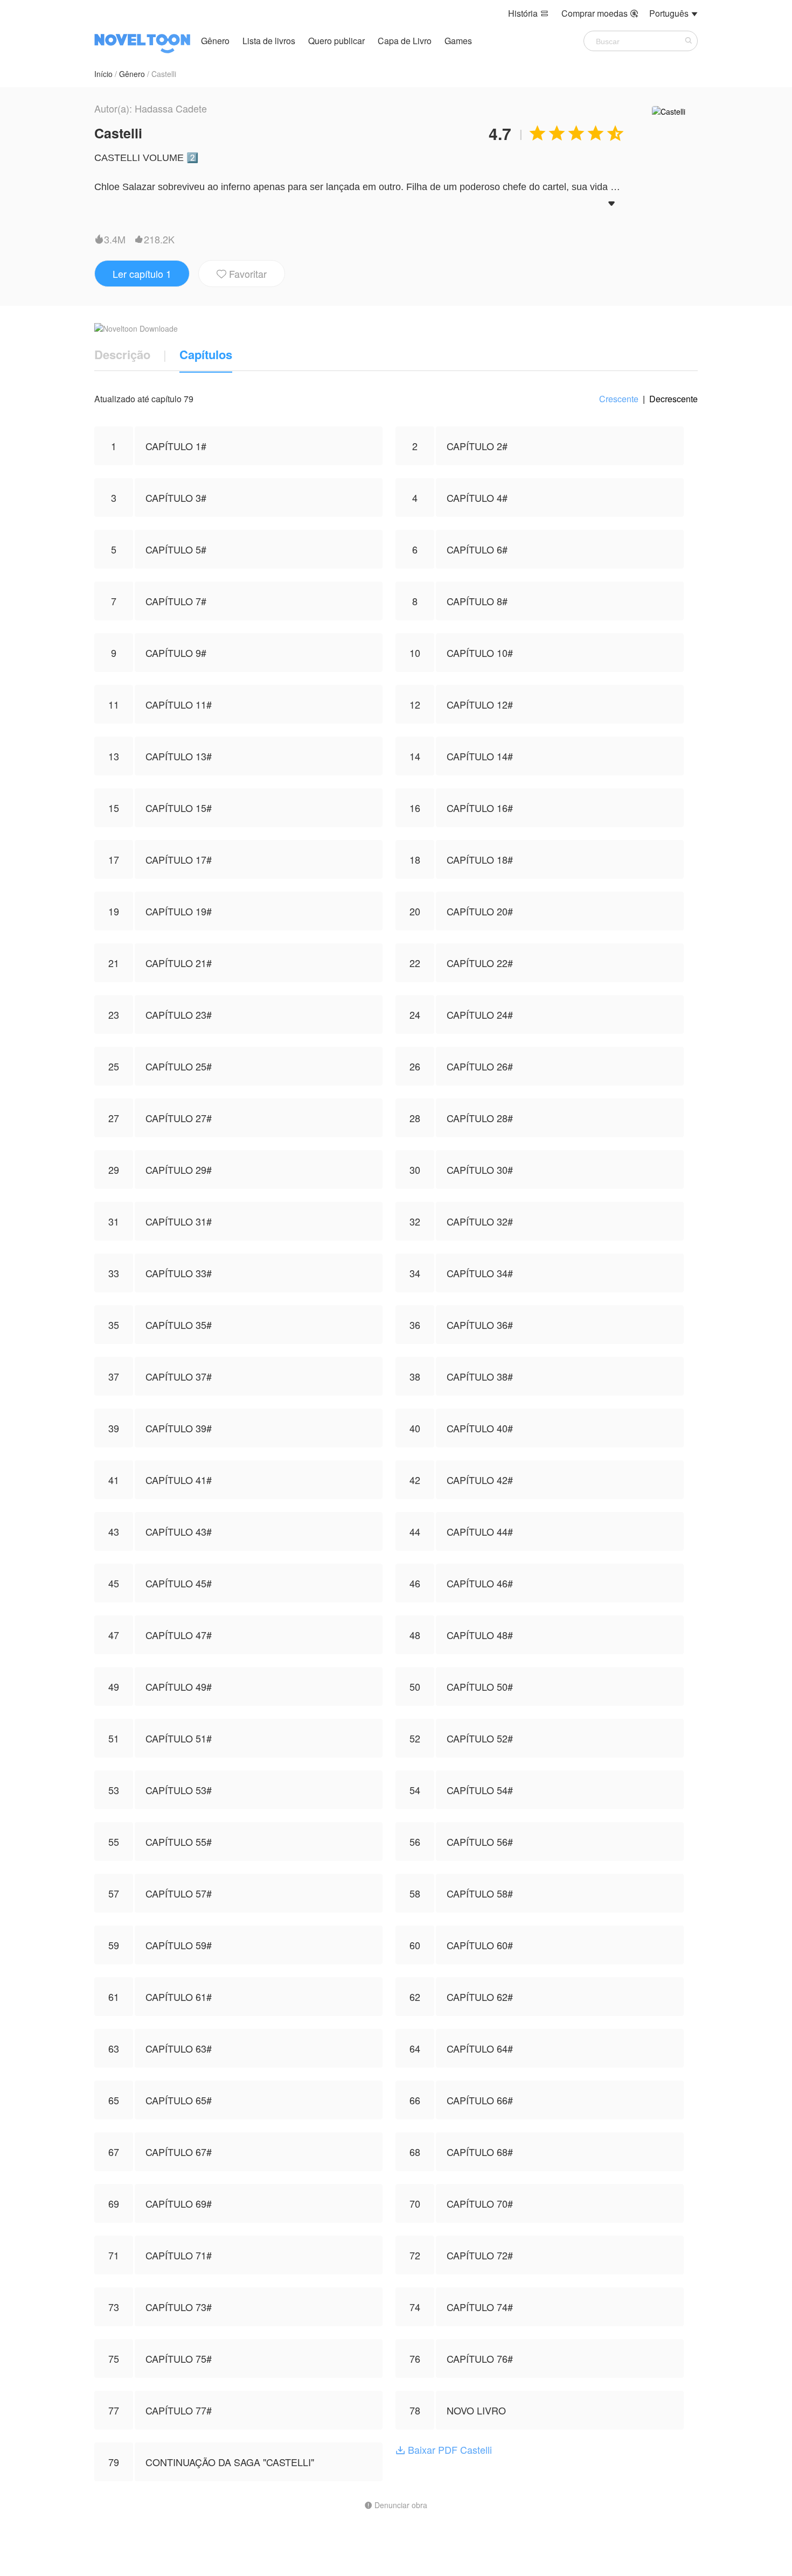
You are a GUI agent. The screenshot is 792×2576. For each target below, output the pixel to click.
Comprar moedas (600, 13)
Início (103, 74)
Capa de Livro (406, 41)
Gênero (215, 41)
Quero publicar (338, 41)
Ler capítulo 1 (142, 274)
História (528, 13)
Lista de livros (269, 41)
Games (458, 41)
